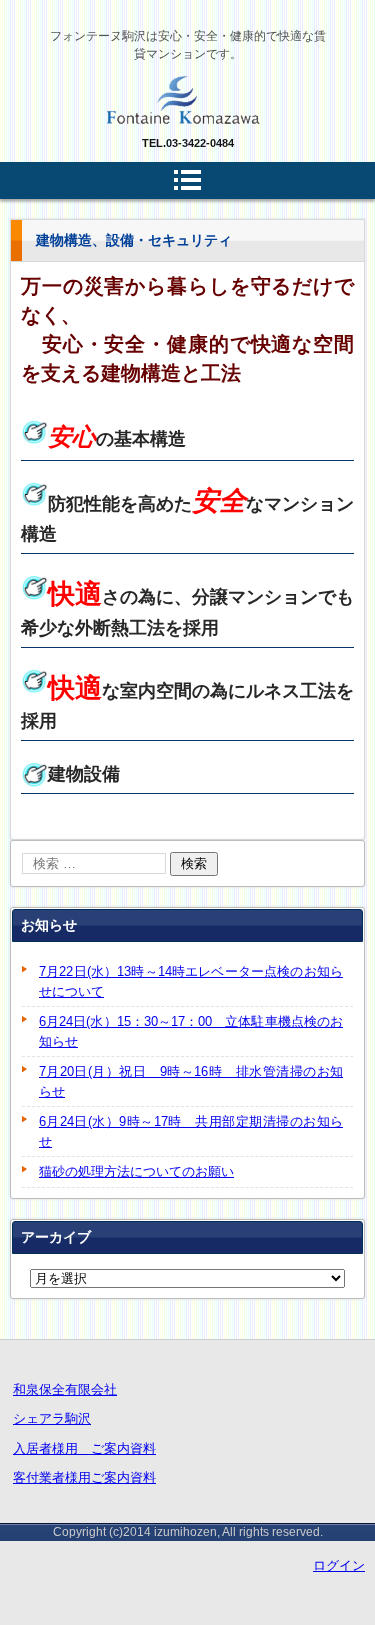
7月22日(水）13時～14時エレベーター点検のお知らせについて (191, 981)
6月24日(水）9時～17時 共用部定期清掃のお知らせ (191, 1131)
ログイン (339, 1565)
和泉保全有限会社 (65, 1389)
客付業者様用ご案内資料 (84, 1477)
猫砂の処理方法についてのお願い (136, 1171)
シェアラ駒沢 (52, 1418)
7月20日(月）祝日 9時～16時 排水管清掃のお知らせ (191, 1081)
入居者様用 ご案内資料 (84, 1448)
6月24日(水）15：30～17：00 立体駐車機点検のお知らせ (191, 1031)
